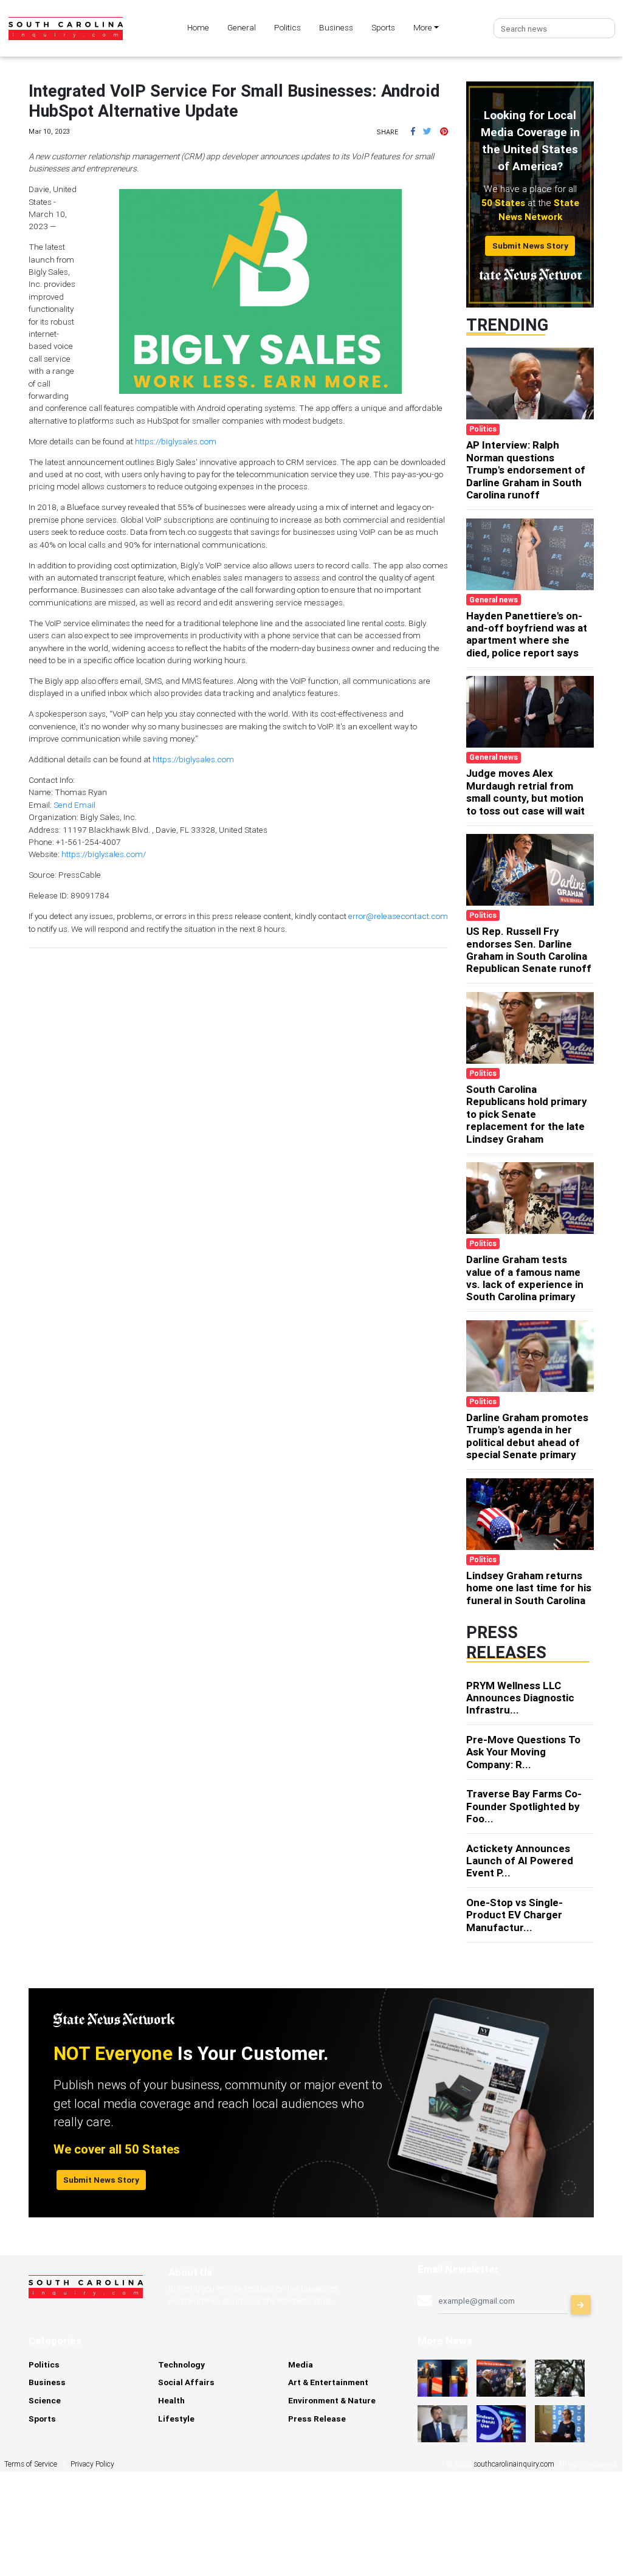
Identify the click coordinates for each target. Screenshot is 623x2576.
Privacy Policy (92, 2464)
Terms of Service (31, 2464)
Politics (287, 27)
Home (198, 27)
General (242, 27)
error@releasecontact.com (398, 916)
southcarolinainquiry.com (514, 2464)
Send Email (74, 805)
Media (301, 2364)
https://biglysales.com (176, 441)
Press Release (317, 2419)
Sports (383, 27)
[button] (413, 131)
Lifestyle (176, 2419)
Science (45, 2400)
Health (171, 2400)
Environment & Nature (332, 2400)
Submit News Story (530, 246)
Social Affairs (186, 2382)
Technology (181, 2364)
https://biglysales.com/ (104, 854)
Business (336, 27)
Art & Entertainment (328, 2382)
